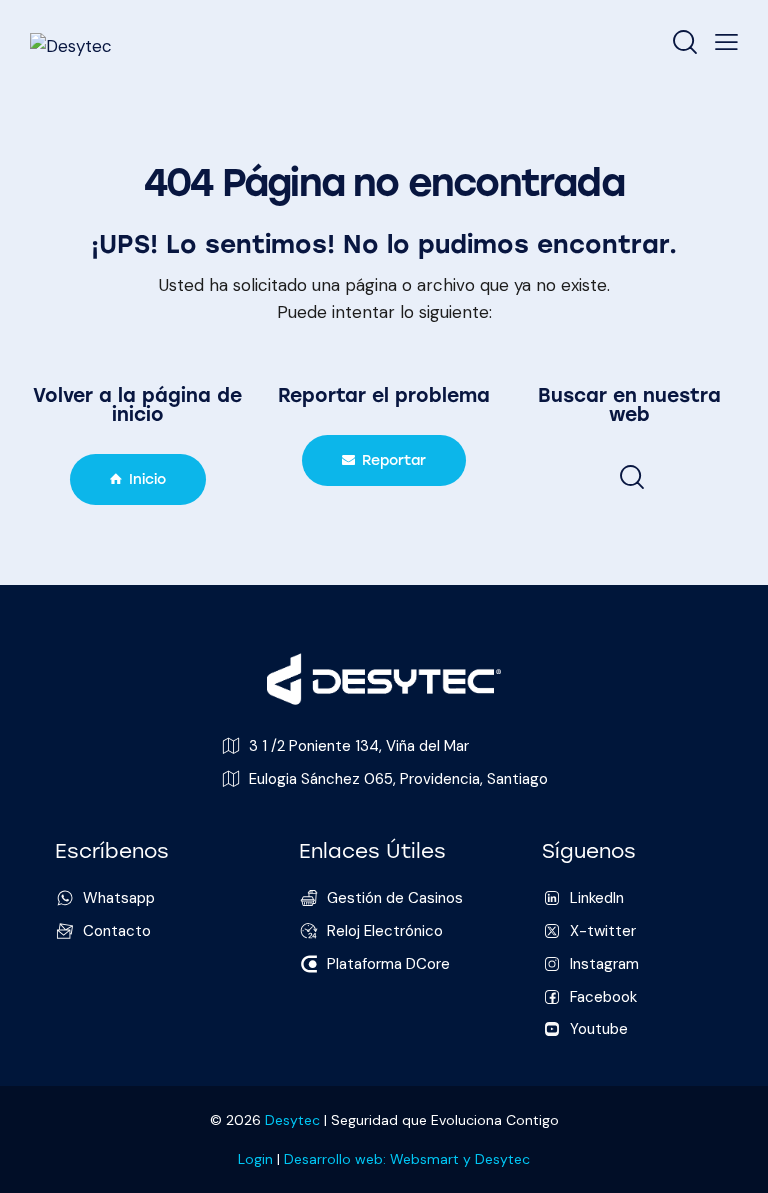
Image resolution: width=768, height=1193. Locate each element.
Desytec (292, 1120)
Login (255, 1159)
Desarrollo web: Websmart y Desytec (407, 1159)
